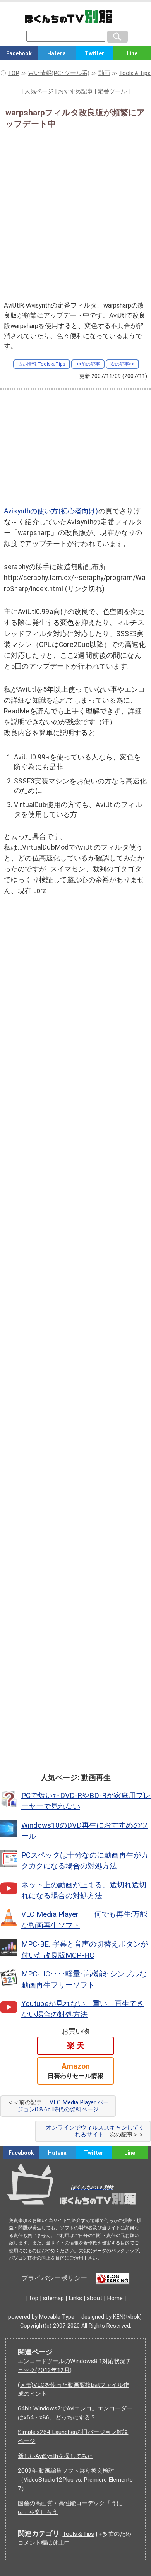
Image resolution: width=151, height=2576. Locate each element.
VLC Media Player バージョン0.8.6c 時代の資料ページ (63, 2106)
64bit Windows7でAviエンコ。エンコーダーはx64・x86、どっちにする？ (75, 2413)
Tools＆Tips (78, 2534)
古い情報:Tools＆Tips (42, 364)
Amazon (75, 2071)
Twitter (94, 53)
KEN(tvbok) (127, 2317)
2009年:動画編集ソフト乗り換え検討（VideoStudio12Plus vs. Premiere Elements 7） (75, 2480)
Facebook (19, 53)
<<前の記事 (88, 364)
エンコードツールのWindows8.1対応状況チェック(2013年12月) (75, 2366)
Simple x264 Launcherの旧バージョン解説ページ (73, 2437)
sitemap (53, 2298)
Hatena (57, 53)
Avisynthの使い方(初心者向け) (51, 511)
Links (75, 2298)
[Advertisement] (75, 212)
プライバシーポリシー (54, 2278)
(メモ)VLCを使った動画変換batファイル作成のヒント (73, 2389)
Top (33, 2298)
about (94, 2298)
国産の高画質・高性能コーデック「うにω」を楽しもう (70, 2508)
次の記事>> (122, 364)
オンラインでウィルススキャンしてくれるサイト (95, 2131)
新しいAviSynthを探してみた (55, 2456)
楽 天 (76, 2046)
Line (130, 2153)
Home (115, 2298)
